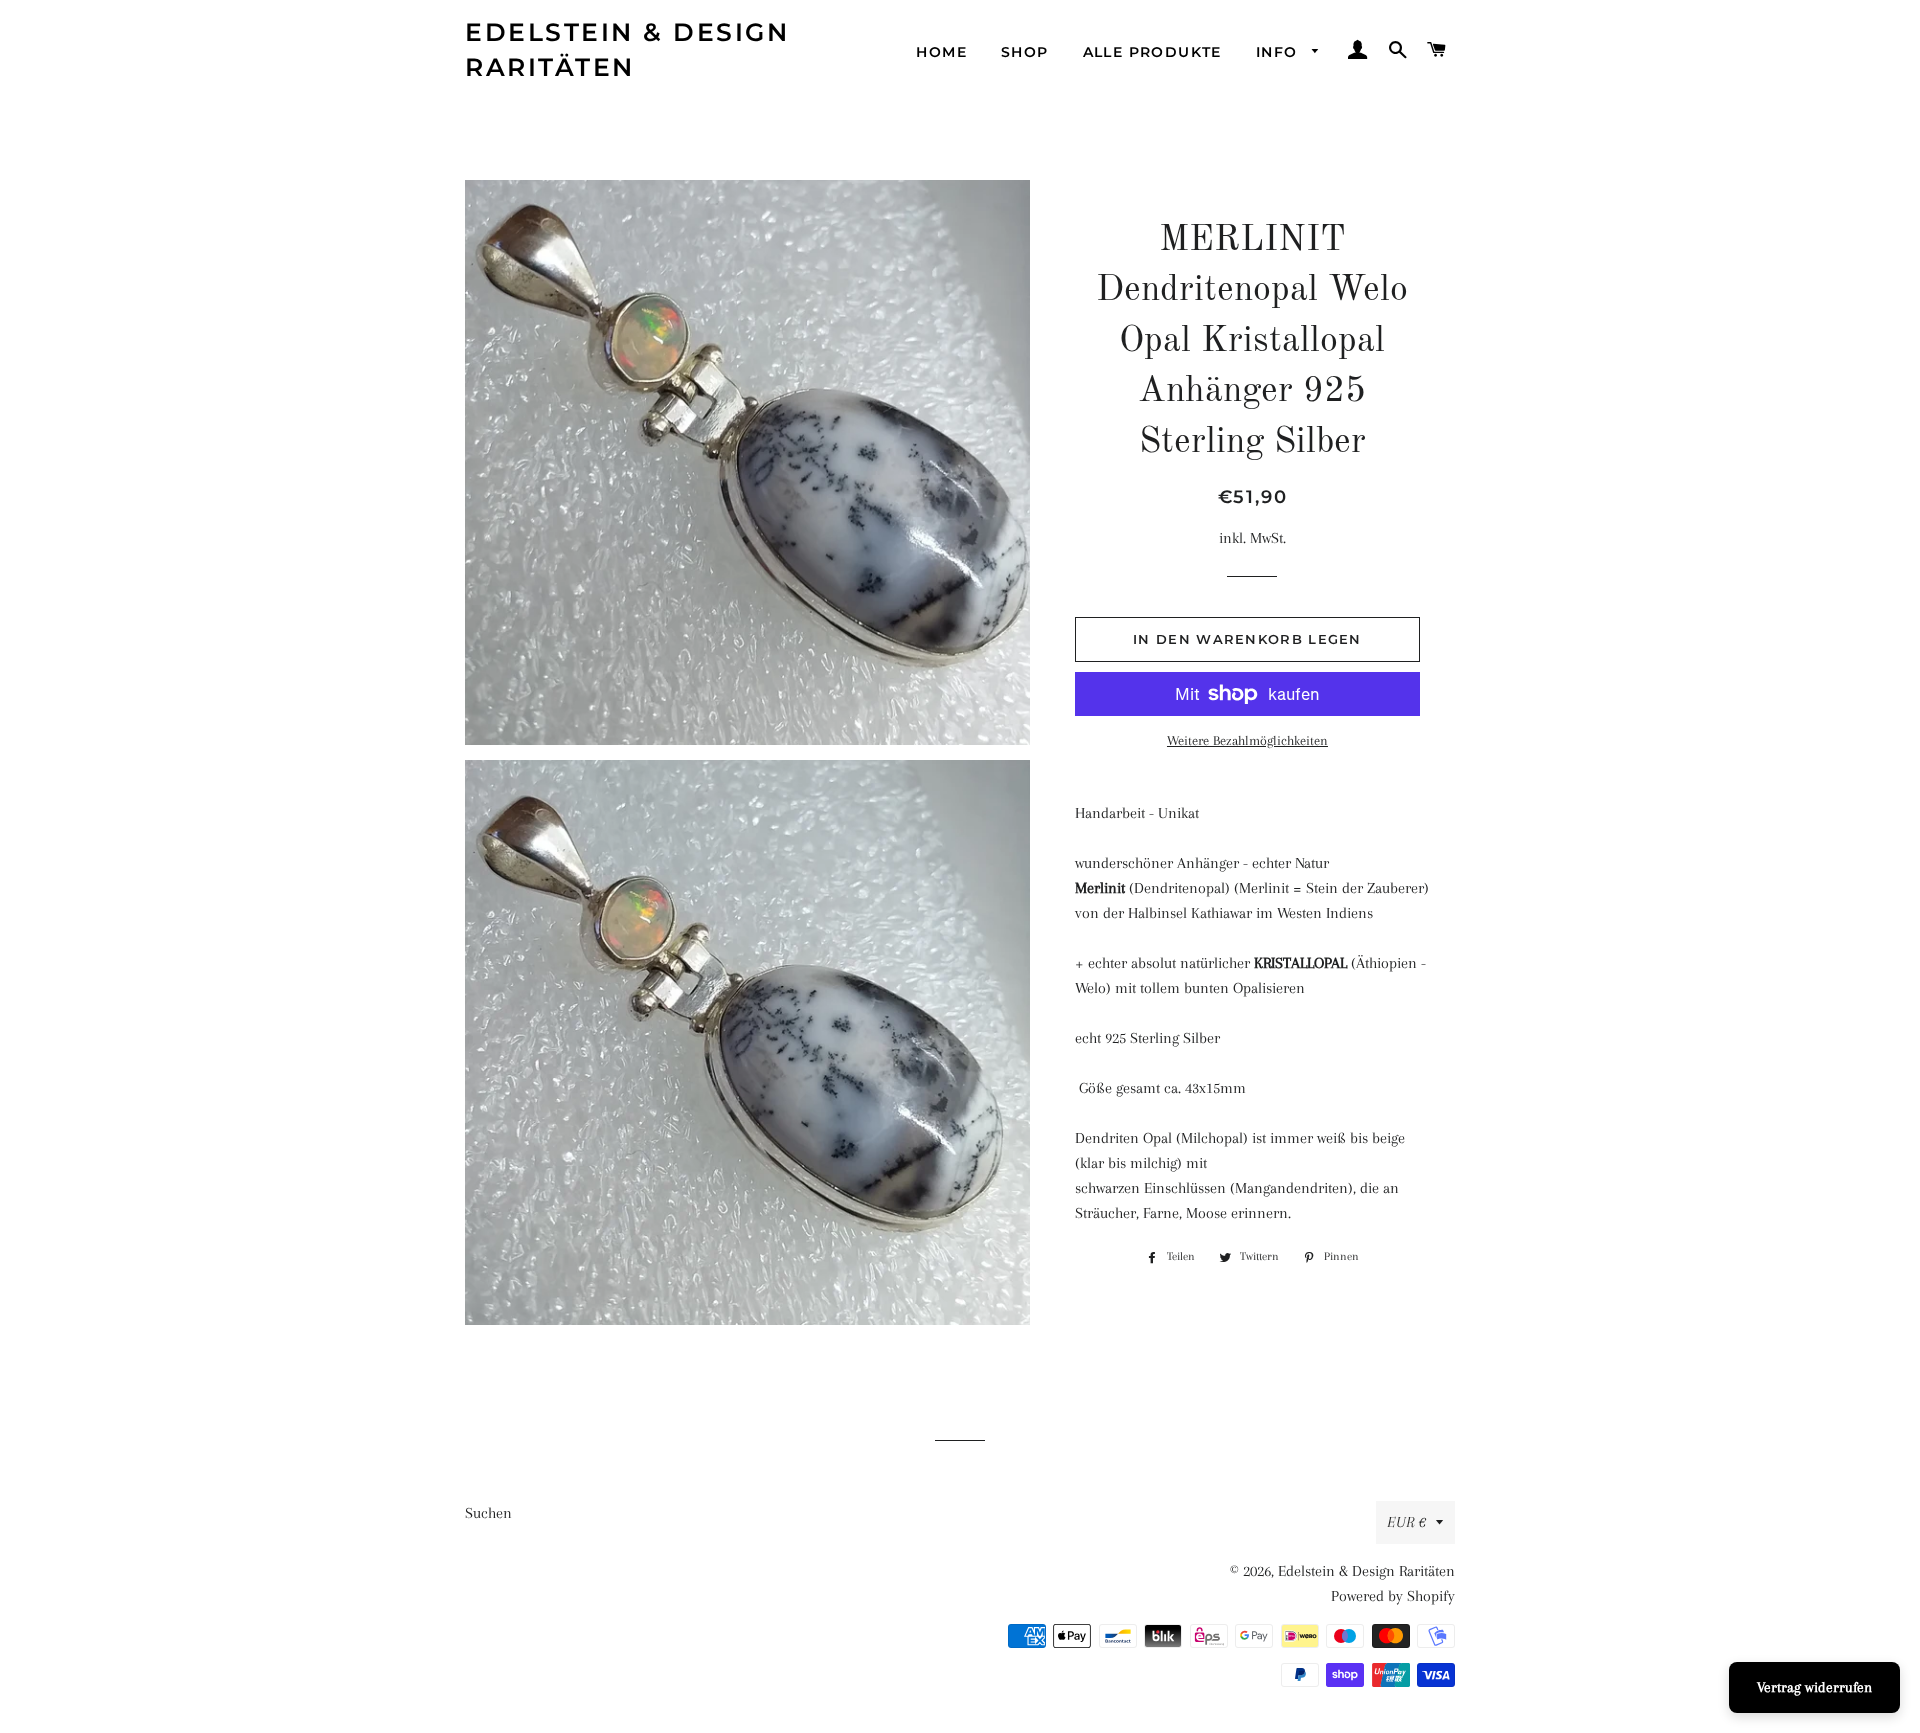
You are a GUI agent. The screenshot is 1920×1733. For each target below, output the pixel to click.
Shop (1025, 52)
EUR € (1406, 1522)
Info (1279, 52)
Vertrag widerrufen (1814, 1687)
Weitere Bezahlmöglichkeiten (1247, 740)
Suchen (488, 1513)
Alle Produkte (1152, 52)
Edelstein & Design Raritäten (627, 49)
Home (941, 52)
